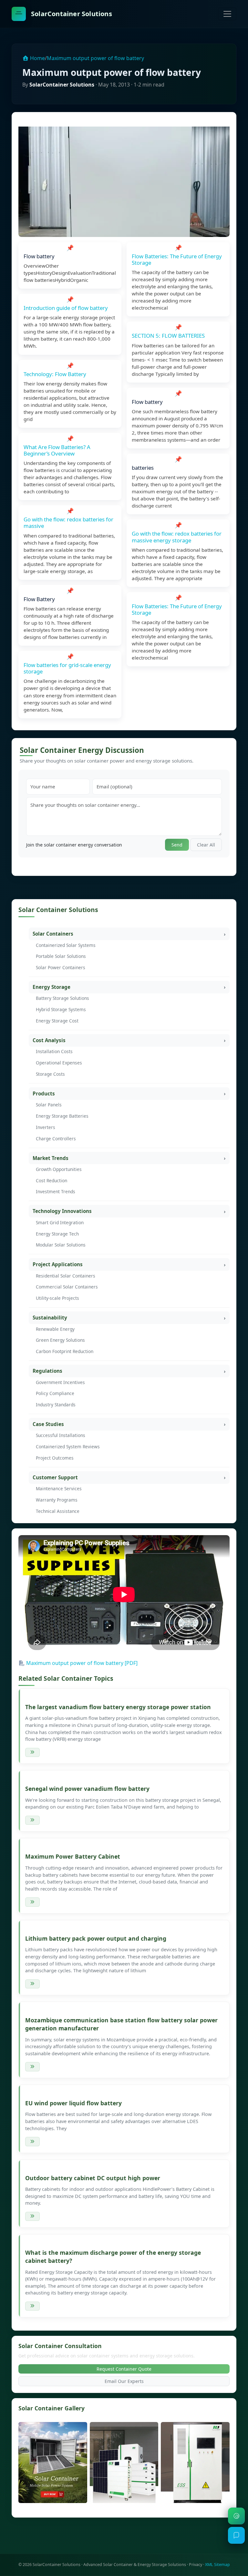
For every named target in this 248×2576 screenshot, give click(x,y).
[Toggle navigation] (227, 14)
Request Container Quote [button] (124, 2369)
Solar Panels (49, 1105)
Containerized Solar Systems (66, 945)
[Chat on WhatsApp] (236, 2516)
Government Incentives (60, 1382)
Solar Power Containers (61, 967)
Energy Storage (52, 987)
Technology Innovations (62, 1211)
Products (44, 1093)
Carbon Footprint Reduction (65, 1351)
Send (177, 845)
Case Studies (48, 1424)
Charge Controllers (56, 1139)
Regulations (47, 1371)
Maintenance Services (59, 1488)
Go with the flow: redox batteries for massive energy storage (177, 537)
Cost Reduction (52, 1180)
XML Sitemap (217, 2565)
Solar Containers (53, 934)
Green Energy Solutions (60, 1340)
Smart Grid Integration (60, 1222)
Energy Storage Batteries (62, 1116)
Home (37, 58)
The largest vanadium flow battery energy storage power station (118, 1707)
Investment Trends (56, 1191)
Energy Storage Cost (57, 1021)
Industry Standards (56, 1405)
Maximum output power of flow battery (95, 58)
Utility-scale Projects (57, 1298)
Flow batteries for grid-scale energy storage (67, 668)
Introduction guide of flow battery (66, 308)
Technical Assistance (58, 1511)
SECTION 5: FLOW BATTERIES (168, 336)
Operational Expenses (59, 1063)
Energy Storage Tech (57, 1234)
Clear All (206, 845)
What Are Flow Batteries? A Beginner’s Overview (57, 450)
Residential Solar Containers (66, 1276)
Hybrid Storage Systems (61, 1009)
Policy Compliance (55, 1393)
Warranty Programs (57, 1500)
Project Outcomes (55, 1458)
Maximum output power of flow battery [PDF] (82, 1663)
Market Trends (51, 1158)
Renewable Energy (55, 1329)
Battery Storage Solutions (62, 998)
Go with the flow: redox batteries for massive (68, 523)
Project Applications (58, 1264)
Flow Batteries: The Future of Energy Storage (177, 259)
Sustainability (50, 1318)
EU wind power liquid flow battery (73, 2103)
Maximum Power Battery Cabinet (73, 1856)
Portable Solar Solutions (61, 956)
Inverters (46, 1127)
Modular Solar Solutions (61, 1245)
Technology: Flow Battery (55, 374)
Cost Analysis (49, 1040)
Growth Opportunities (59, 1169)
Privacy (196, 2565)
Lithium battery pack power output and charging (96, 1938)
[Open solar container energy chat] (236, 2535)
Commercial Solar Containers (67, 1287)
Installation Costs (54, 1051)
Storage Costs (50, 1074)
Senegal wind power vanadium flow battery (87, 1789)
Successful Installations (61, 1435)
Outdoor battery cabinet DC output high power (93, 2178)
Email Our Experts (124, 2381)
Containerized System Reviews (68, 1447)
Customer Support (55, 1477)
